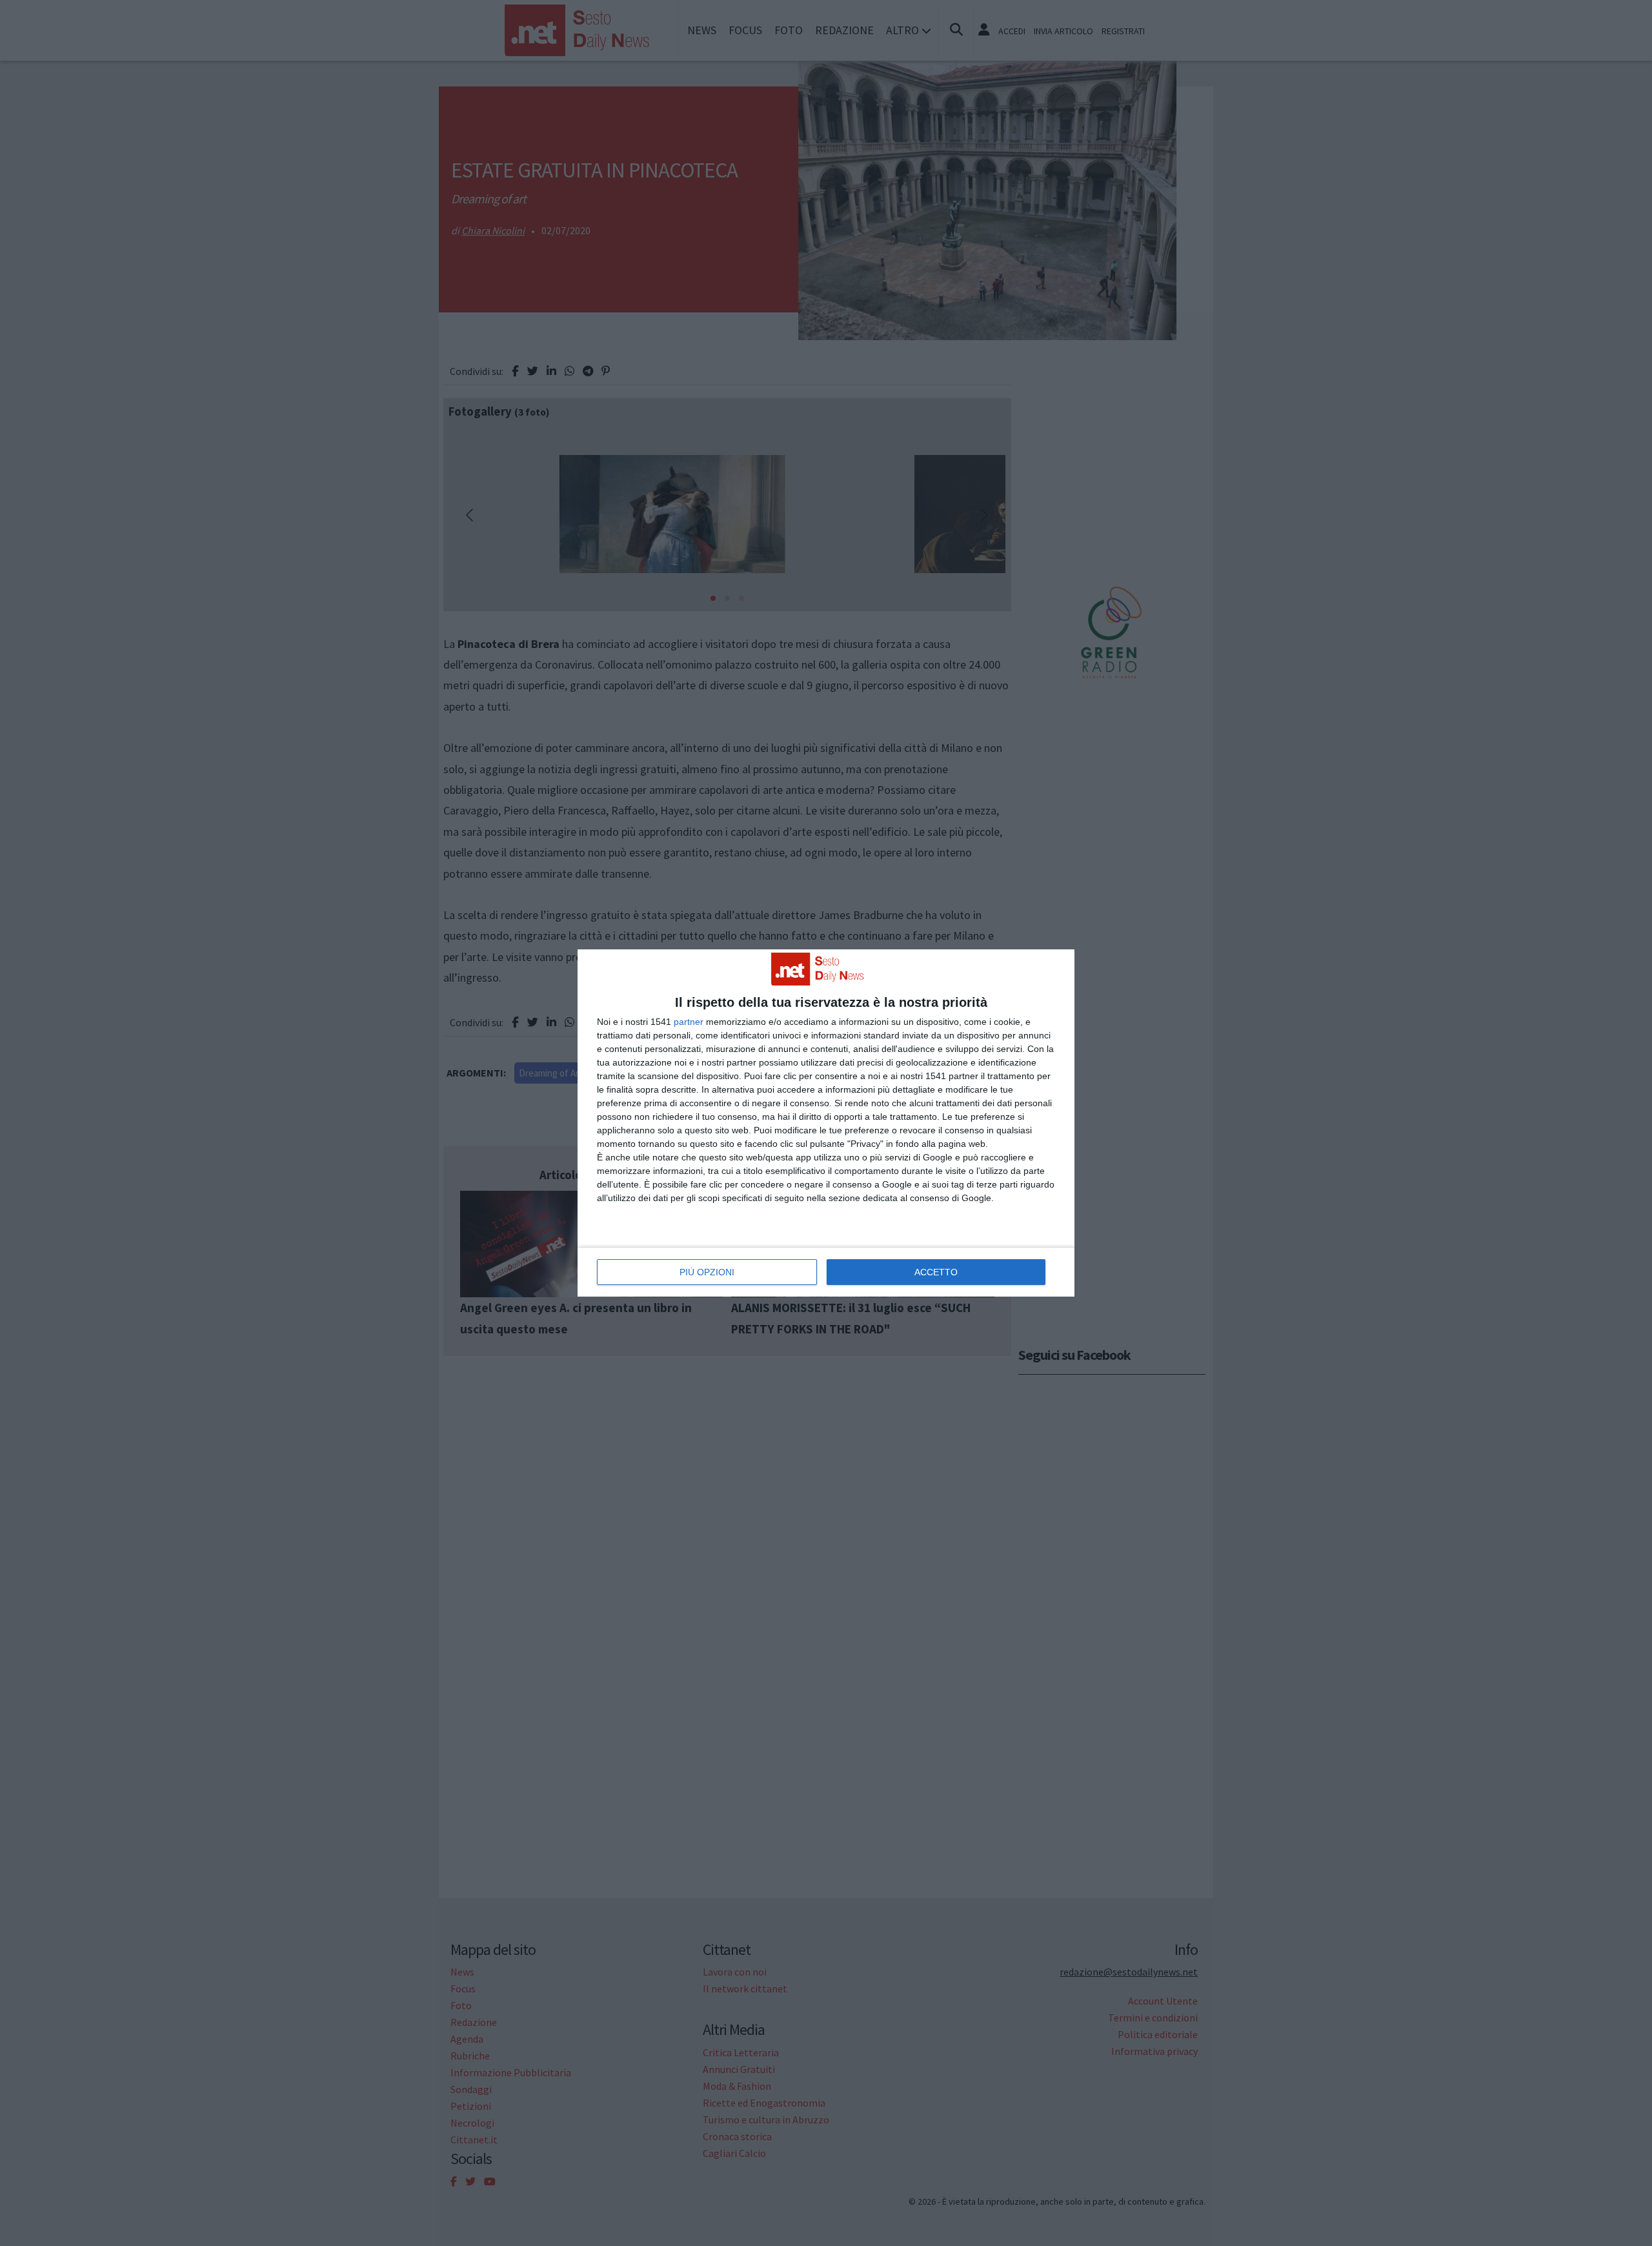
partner (689, 1022)
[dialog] (826, 1123)
